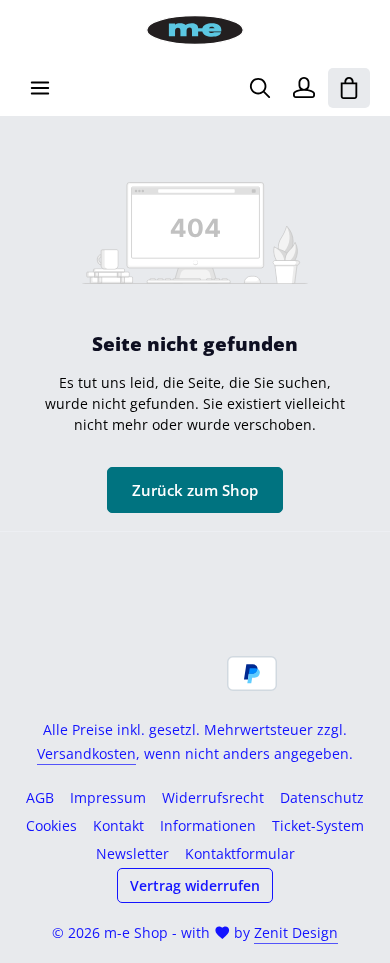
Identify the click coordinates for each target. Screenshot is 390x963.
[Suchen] (260, 88)
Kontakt (118, 825)
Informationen (208, 825)
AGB (40, 797)
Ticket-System (318, 825)
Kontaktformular (240, 853)
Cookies (51, 825)
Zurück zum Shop (195, 490)
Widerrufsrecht (213, 797)
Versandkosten (86, 753)
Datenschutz (322, 797)
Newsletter (132, 853)
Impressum (108, 797)
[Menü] (40, 88)
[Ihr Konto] (304, 88)
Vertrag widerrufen (195, 885)
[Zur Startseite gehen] (195, 30)
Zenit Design (296, 932)
